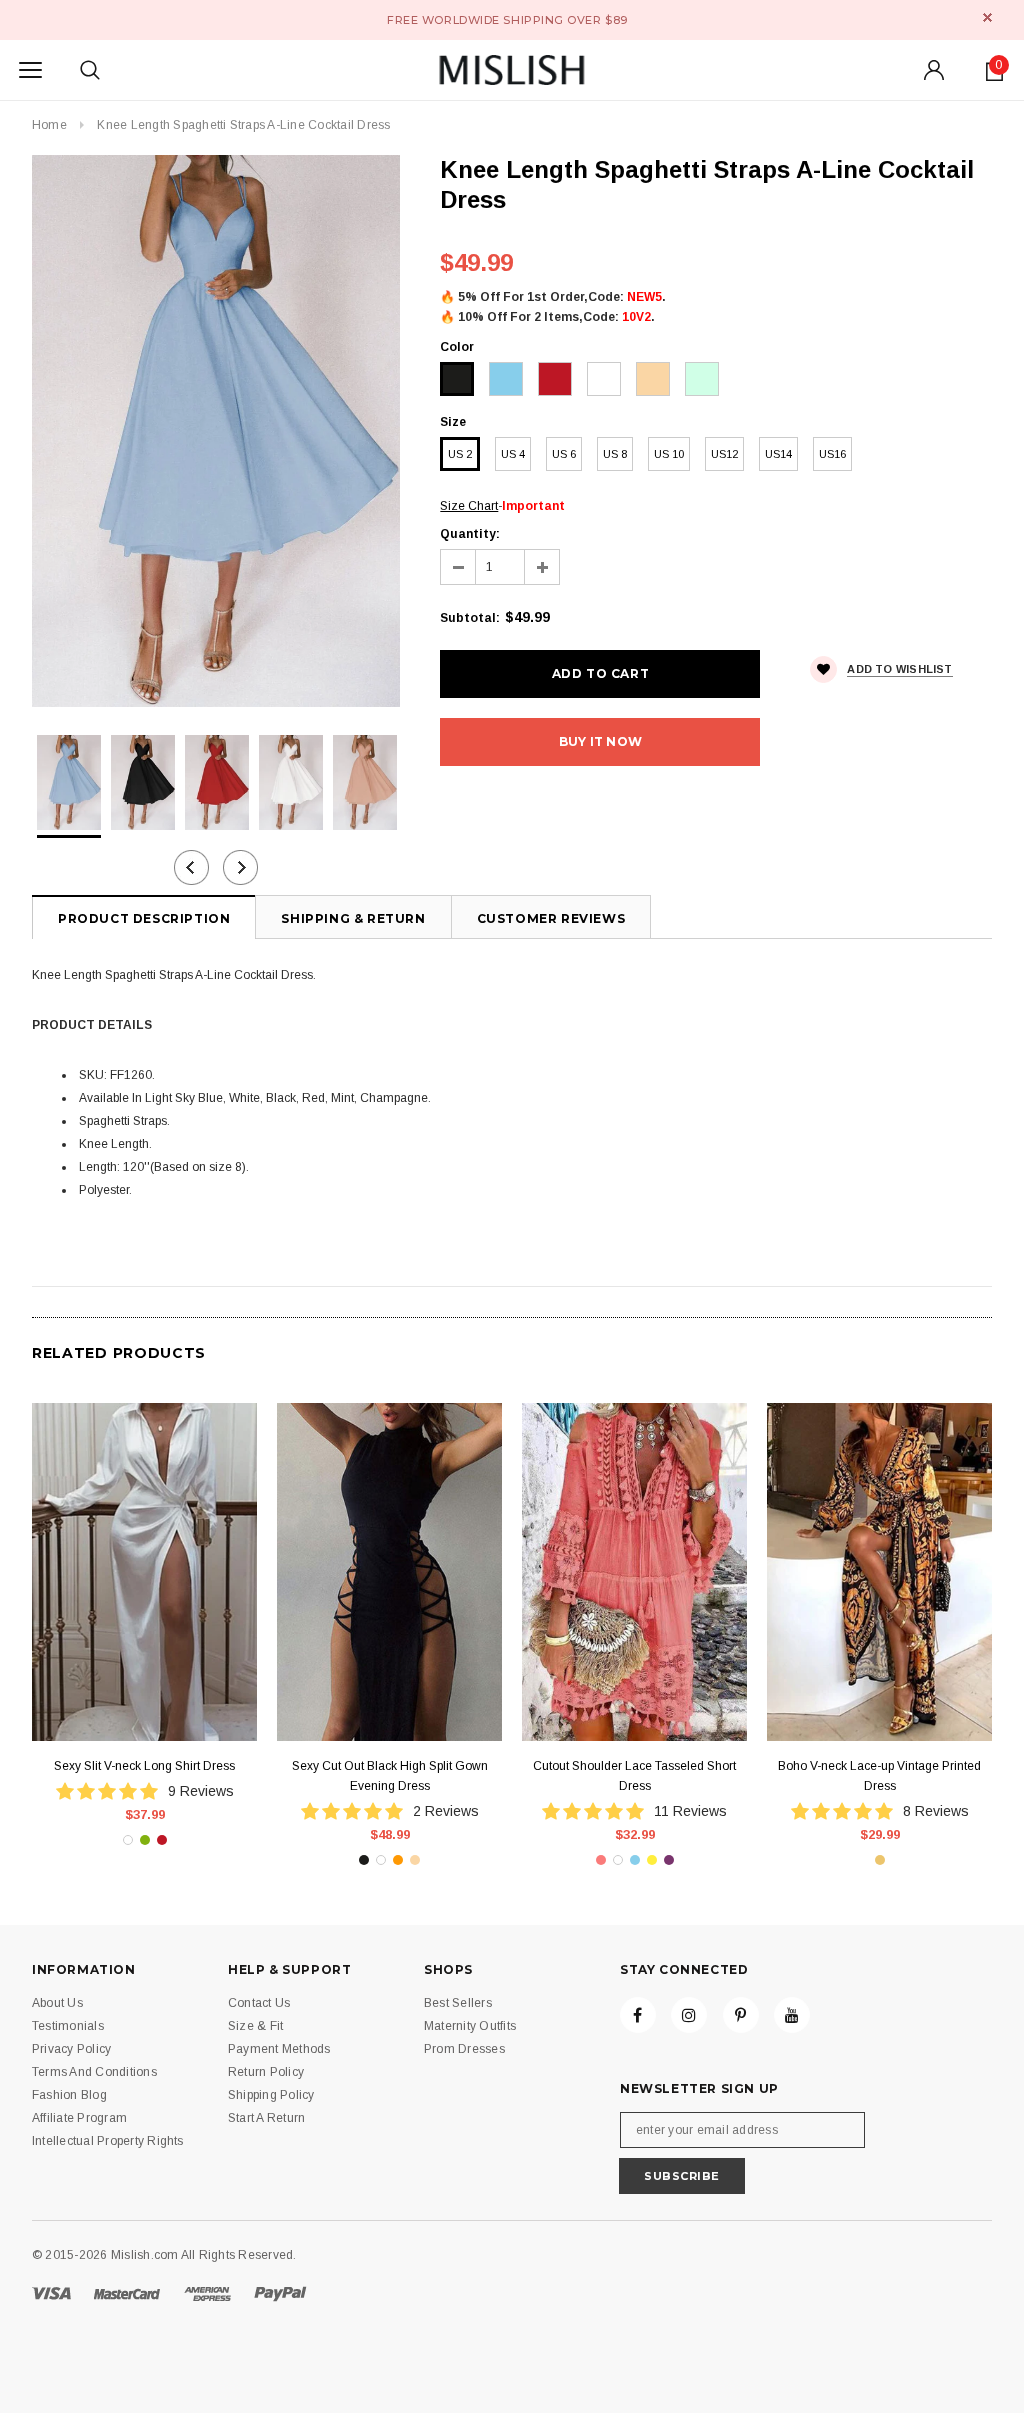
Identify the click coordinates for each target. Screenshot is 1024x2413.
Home (49, 125)
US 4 (513, 454)
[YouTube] (792, 2015)
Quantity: (470, 534)
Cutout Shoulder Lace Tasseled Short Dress (634, 1776)
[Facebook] (638, 2015)
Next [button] (240, 867)
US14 (778, 454)
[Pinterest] (741, 2015)
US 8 (615, 454)
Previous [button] (191, 867)
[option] (216, 431)
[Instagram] (689, 2015)
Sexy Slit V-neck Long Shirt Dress (144, 1766)
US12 (724, 454)
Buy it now (600, 741)
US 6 (564, 454)
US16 (832, 454)
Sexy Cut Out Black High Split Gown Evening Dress (390, 1776)
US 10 (669, 454)
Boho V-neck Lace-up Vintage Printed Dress (879, 1776)
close (987, 17)
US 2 (460, 454)
